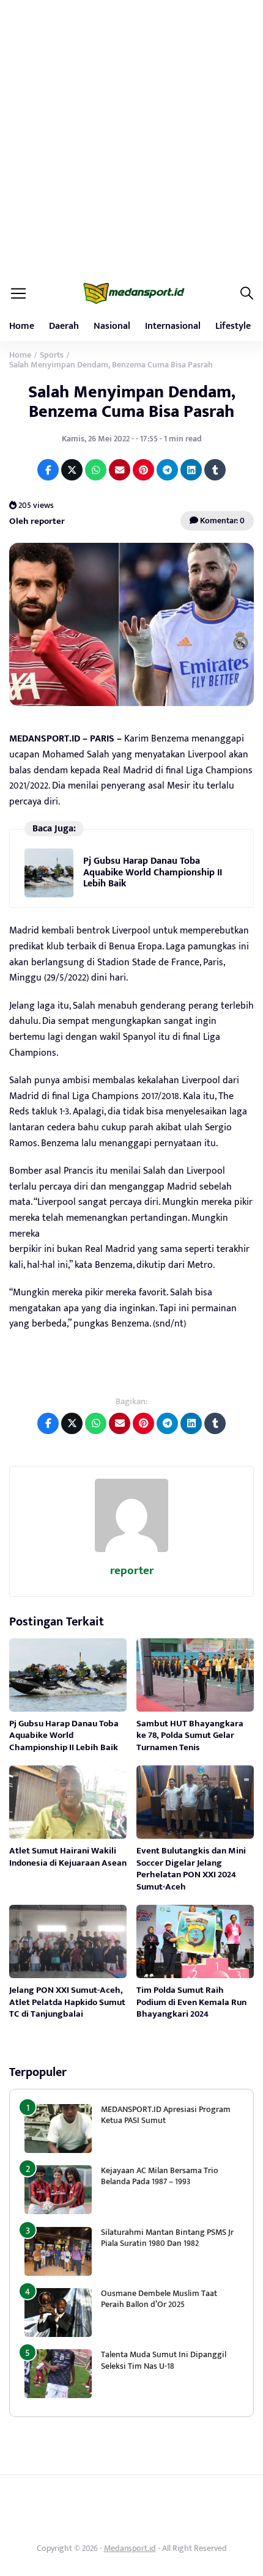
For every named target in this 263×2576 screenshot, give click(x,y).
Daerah (64, 326)
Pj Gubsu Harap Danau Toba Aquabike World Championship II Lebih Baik (153, 872)
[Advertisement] (131, 138)
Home (22, 326)
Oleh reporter (37, 521)
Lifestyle (233, 326)
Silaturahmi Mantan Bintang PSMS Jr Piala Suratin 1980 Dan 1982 (167, 2238)
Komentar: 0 (221, 521)
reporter (132, 1571)
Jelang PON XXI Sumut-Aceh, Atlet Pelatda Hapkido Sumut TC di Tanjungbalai (67, 2002)
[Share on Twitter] (72, 470)
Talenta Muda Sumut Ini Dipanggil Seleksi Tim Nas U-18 (164, 2360)
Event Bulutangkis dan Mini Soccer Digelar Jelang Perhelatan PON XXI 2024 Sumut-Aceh (191, 1869)
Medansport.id (130, 2548)
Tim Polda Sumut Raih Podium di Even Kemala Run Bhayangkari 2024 (191, 2002)
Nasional (112, 326)
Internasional (173, 326)
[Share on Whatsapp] (96, 470)
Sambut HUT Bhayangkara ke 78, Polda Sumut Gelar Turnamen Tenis (190, 1735)
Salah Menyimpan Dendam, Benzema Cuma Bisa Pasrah (132, 402)
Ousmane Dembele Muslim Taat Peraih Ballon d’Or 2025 (159, 2299)
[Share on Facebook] (48, 470)
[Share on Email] (120, 470)
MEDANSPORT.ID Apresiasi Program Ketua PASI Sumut (166, 2115)
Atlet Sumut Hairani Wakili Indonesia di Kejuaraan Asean (68, 1857)
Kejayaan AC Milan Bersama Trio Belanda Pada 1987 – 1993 (160, 2176)
